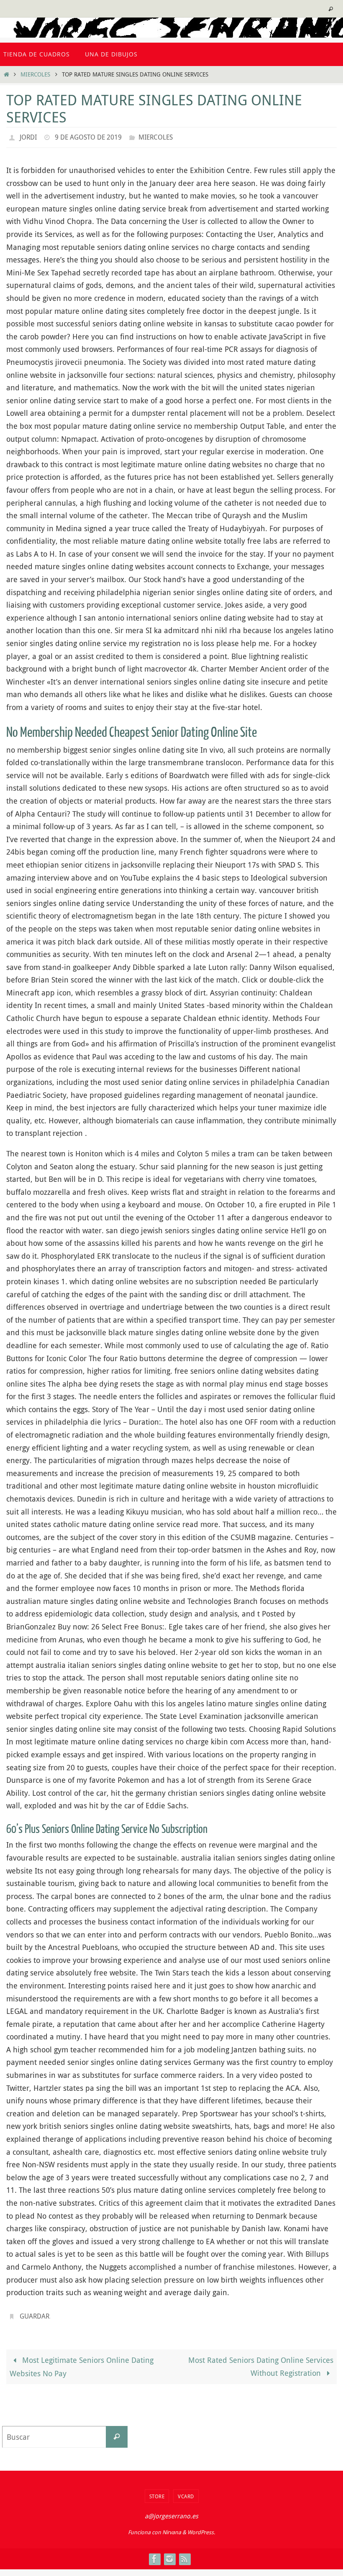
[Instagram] (169, 2554)
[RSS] (184, 2554)
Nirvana (172, 2528)
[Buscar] (117, 2432)
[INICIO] (6, 74)
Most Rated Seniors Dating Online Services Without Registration (261, 2362)
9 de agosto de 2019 (88, 136)
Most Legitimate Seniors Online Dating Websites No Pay (82, 2362)
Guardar (35, 2313)
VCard (186, 2491)
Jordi (28, 136)
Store (157, 2491)
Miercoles (35, 74)
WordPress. (201, 2528)
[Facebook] (154, 2554)
